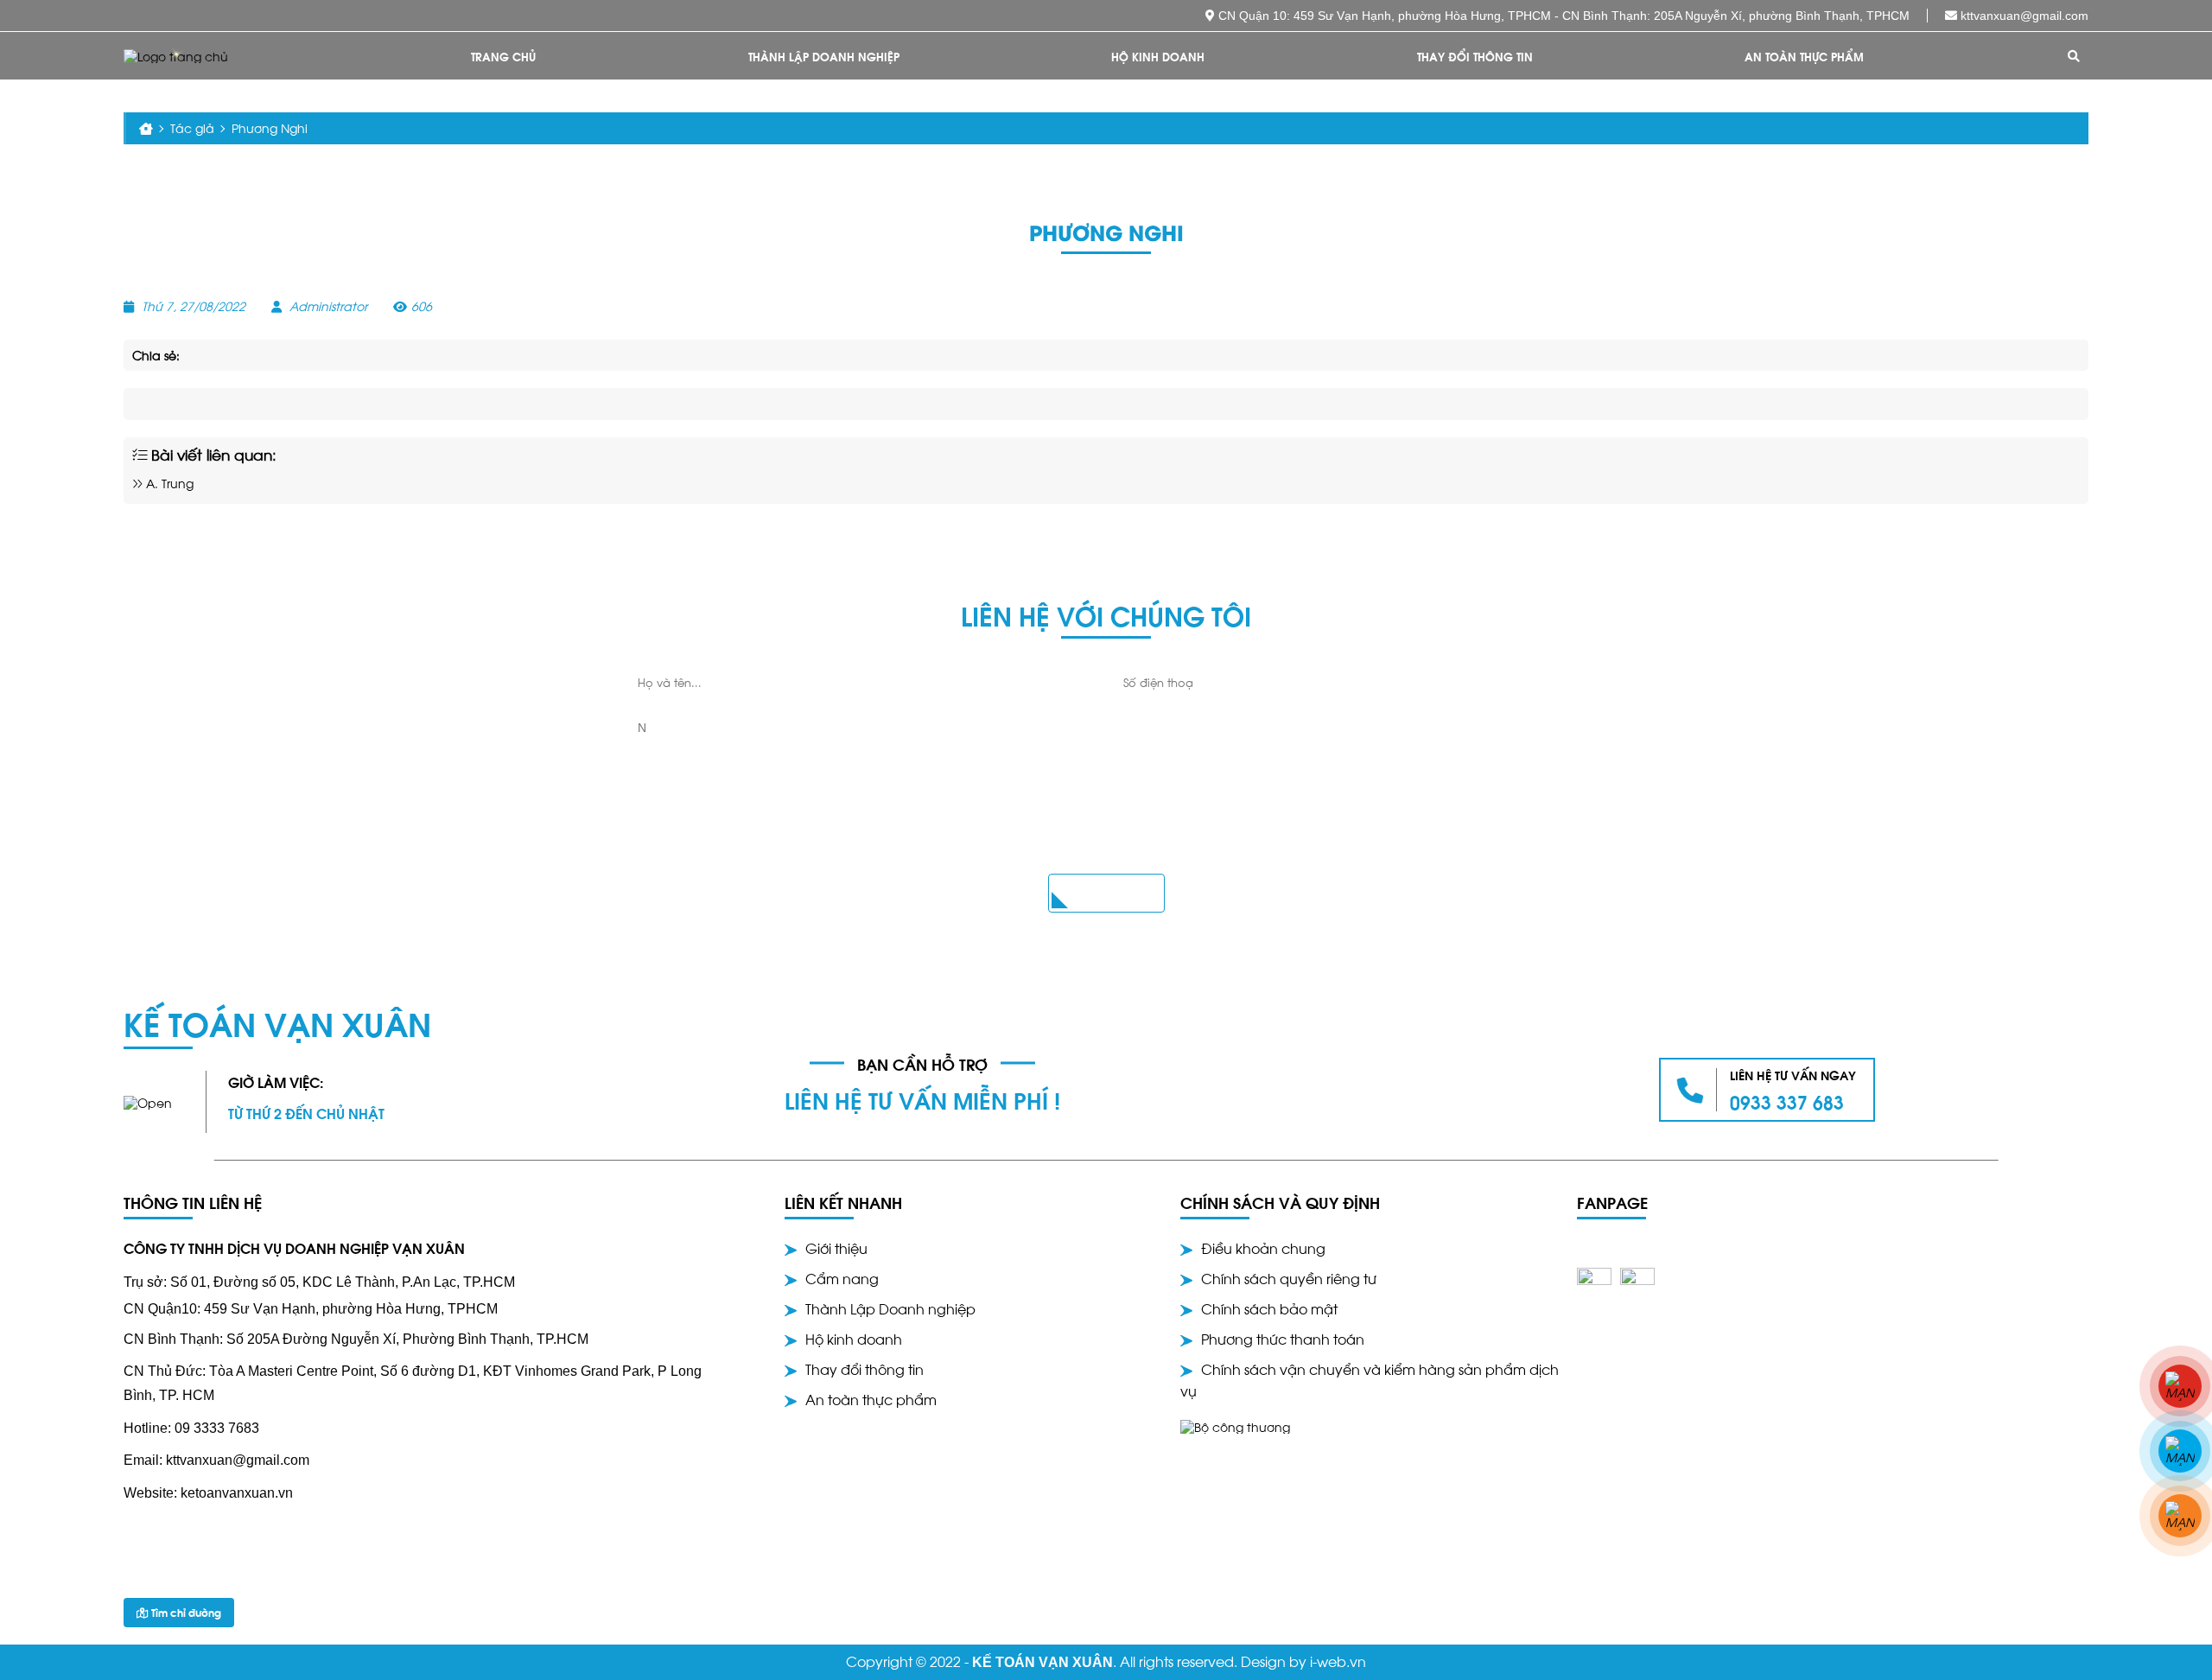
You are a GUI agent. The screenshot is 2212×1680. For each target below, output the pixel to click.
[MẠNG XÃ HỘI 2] (2180, 1451)
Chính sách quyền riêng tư (1289, 1278)
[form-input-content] (1106, 777)
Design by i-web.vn (1303, 1661)
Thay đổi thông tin (1475, 56)
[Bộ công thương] (1235, 1425)
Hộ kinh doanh (1158, 56)
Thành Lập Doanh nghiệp (824, 56)
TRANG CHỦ (503, 56)
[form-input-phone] (1349, 682)
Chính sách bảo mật (1269, 1308)
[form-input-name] (864, 682)
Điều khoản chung (1263, 1247)
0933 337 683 (1787, 1101)
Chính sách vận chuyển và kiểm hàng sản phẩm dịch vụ (1370, 1379)
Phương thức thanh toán (1283, 1338)
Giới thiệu (836, 1247)
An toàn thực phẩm (1804, 56)
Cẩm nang (842, 1278)
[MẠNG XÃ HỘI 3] (2180, 1516)
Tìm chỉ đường (185, 1612)
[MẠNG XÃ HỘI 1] (2180, 1386)
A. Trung (168, 483)
